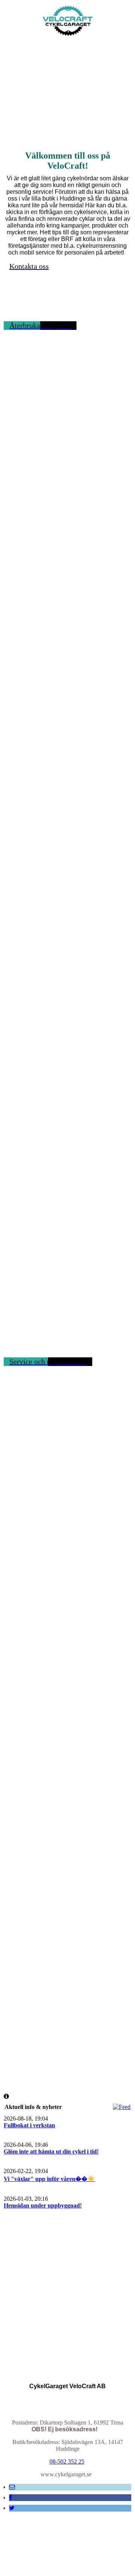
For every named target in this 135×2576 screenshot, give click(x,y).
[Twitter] (12, 2508)
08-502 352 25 (67, 2461)
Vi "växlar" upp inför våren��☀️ (49, 2179)
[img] (68, 22)
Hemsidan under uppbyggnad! (43, 2205)
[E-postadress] (12, 2487)
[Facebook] (11, 2497)
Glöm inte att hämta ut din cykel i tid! (51, 2151)
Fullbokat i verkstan (29, 2125)
